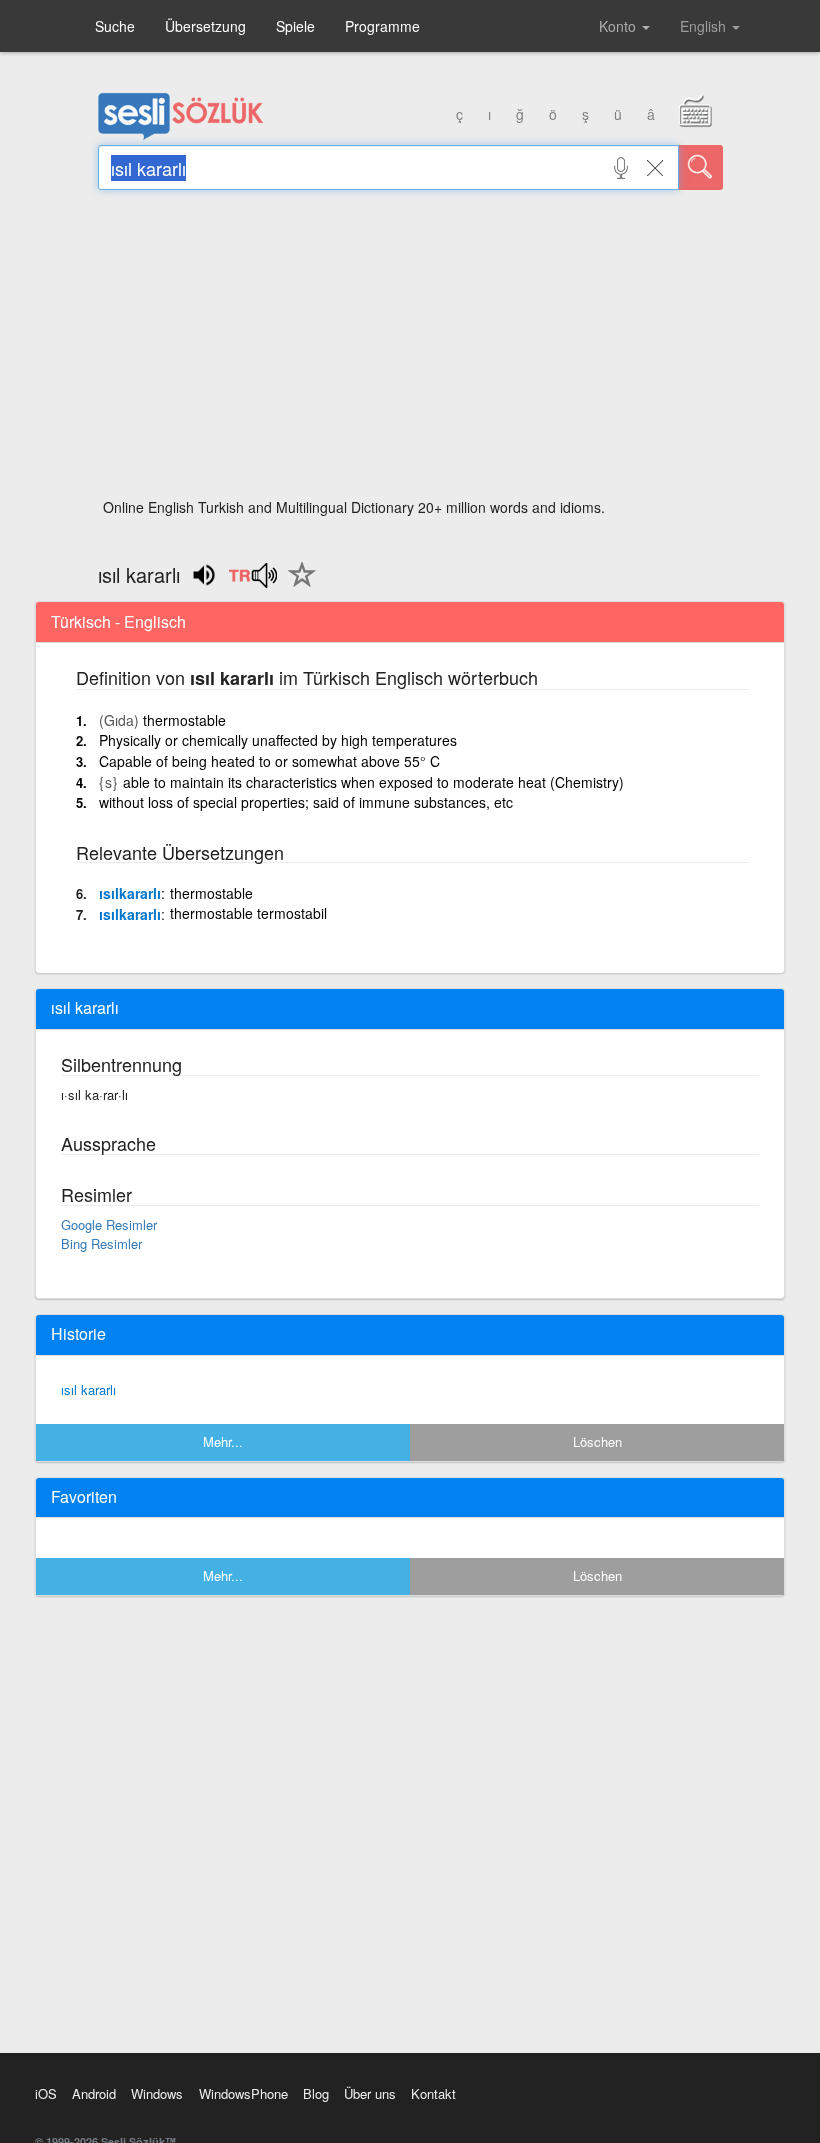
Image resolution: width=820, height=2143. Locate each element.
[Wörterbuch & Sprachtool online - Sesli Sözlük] (181, 135)
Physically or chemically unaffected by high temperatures (278, 740)
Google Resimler (109, 1224)
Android (94, 2093)
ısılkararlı (130, 893)
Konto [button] (619, 26)
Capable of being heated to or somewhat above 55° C (269, 761)
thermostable (184, 720)
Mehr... (223, 1441)
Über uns (370, 2093)
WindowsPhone (243, 2093)
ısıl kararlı (88, 1389)
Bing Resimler (101, 1243)
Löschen (597, 1441)
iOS (46, 2093)
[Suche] (701, 167)
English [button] (705, 26)
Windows (157, 2093)
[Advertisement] (410, 350)
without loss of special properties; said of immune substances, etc (306, 802)
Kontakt (433, 2093)
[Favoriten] (297, 586)
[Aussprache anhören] (252, 582)
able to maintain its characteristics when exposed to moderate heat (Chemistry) (373, 782)
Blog (316, 2093)
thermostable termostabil (248, 913)
